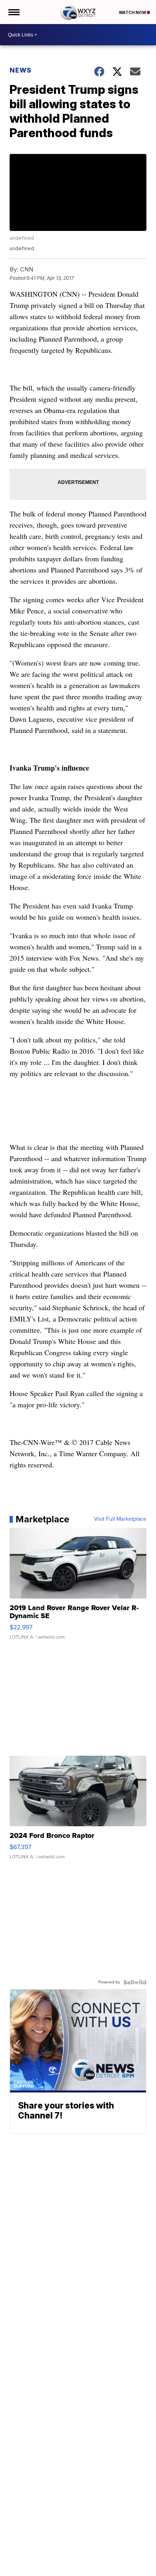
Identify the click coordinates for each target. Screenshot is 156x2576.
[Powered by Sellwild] (135, 1982)
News (21, 70)
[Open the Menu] (13, 12)
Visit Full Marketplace (120, 1519)
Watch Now (133, 12)
